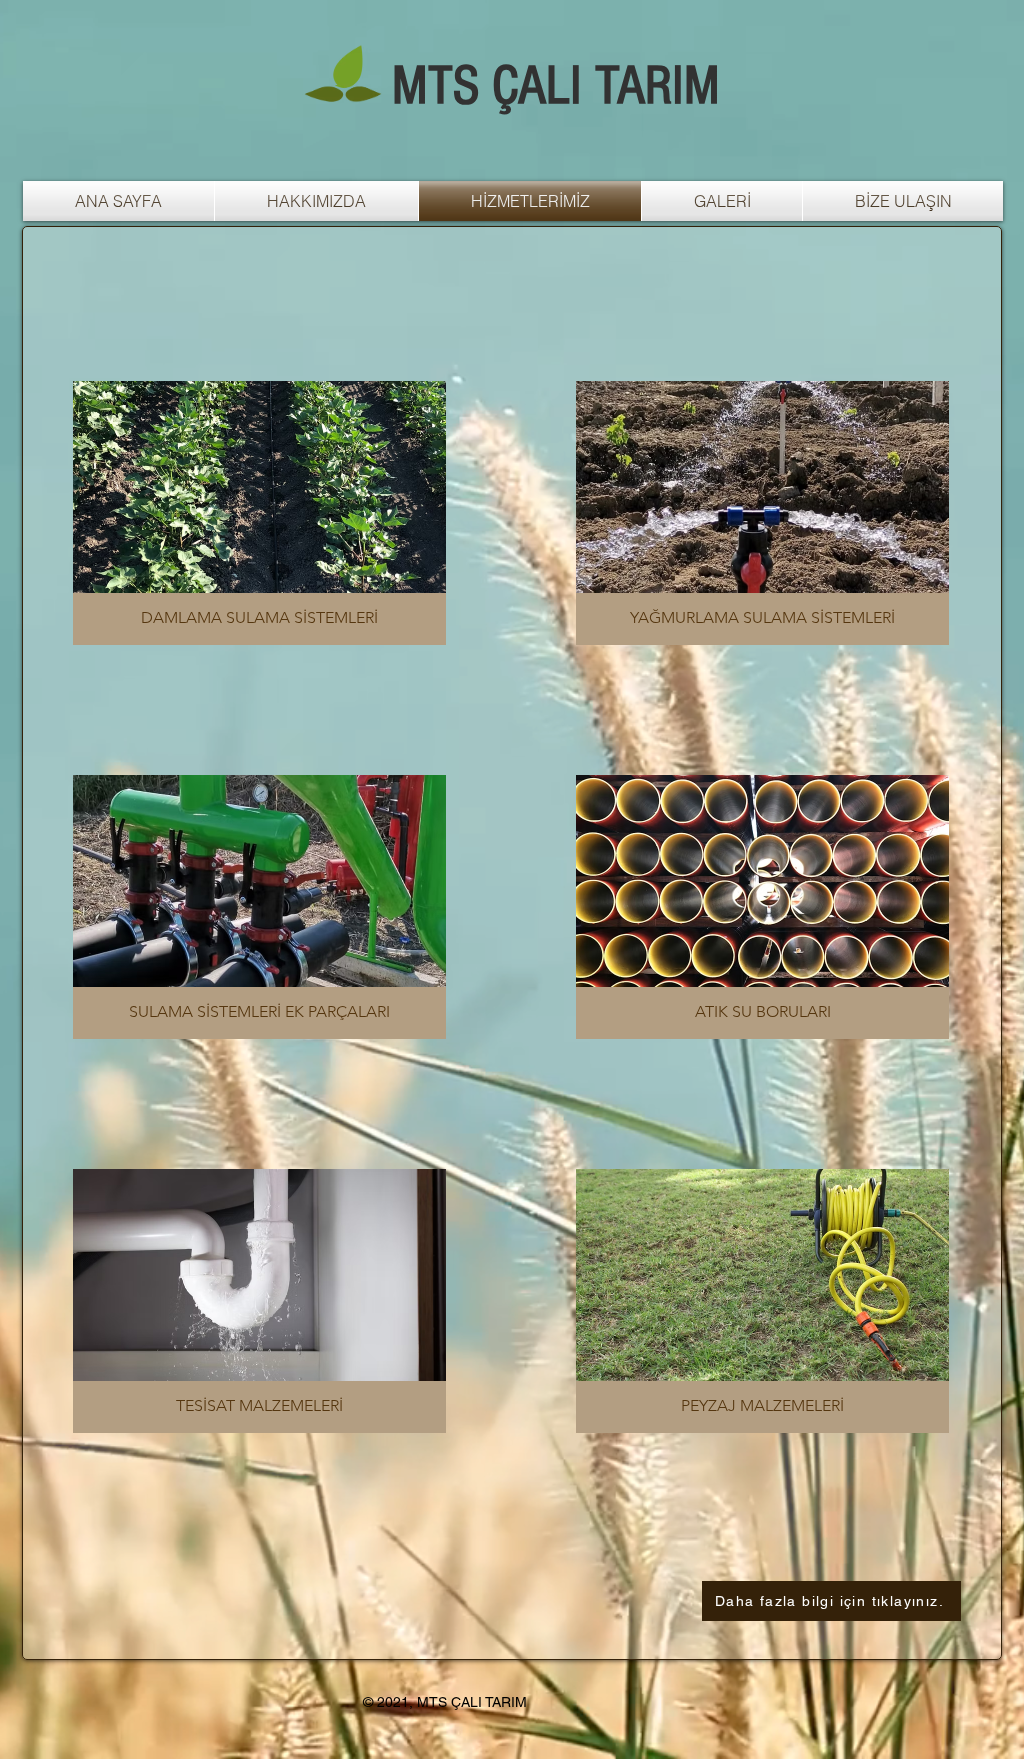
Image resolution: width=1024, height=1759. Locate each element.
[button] (259, 513)
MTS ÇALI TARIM (556, 86)
